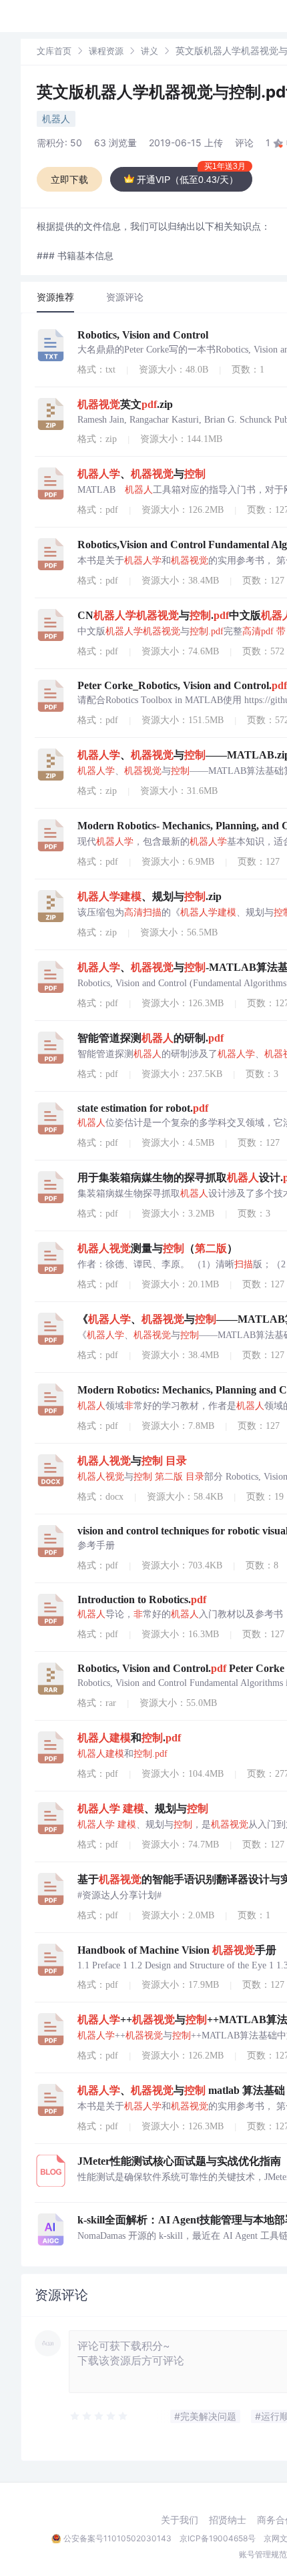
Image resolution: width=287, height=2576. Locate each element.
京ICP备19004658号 (218, 2538)
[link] (54, 50)
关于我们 (180, 2520)
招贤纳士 (228, 2520)
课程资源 (106, 51)
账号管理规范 (263, 2554)
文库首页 (54, 51)
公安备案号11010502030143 (117, 2538)
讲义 (150, 51)
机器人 (56, 119)
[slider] (99, 2416)
